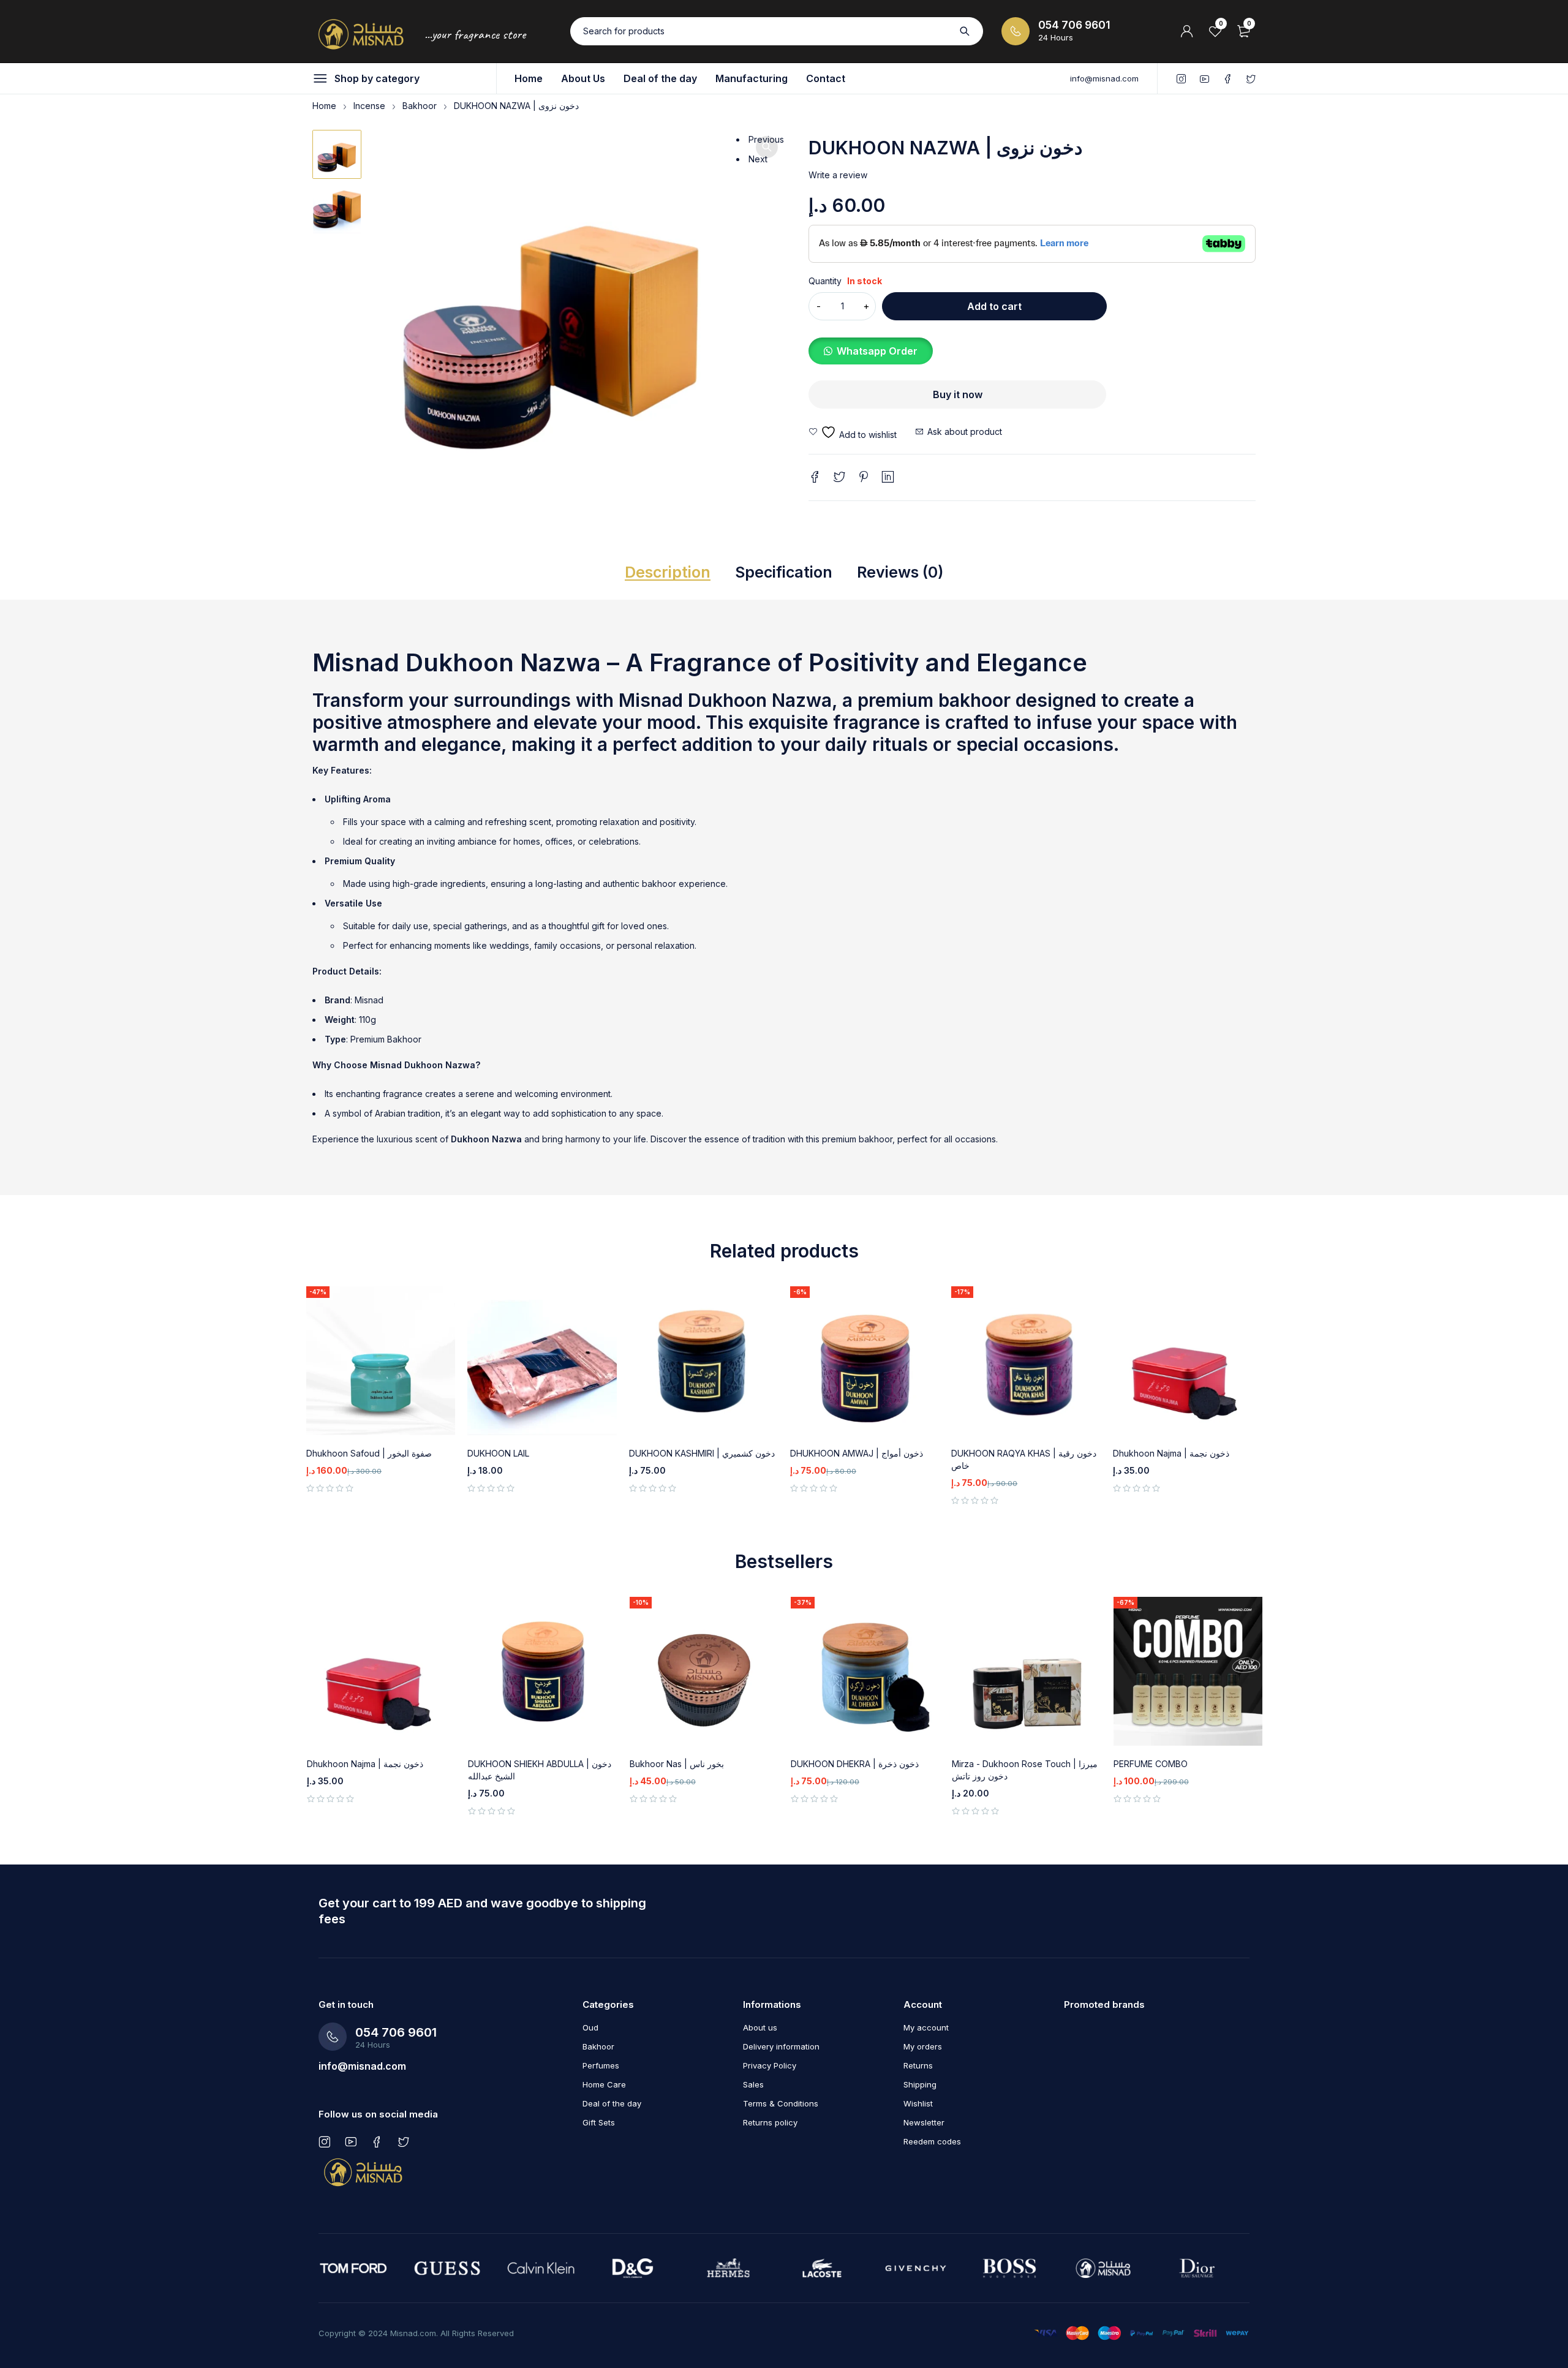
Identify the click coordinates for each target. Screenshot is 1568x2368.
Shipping (920, 2084)
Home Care (604, 2084)
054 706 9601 (1074, 25)
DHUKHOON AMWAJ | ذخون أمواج (857, 1453)
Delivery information (781, 2046)
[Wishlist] (853, 432)
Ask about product (965, 432)
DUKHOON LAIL (498, 1453)
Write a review (838, 175)
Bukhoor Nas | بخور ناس (677, 1764)
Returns (918, 2065)
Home (324, 106)
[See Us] (324, 2141)
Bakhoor (420, 106)
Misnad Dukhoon (406, 1065)
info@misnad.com (1104, 78)
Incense (369, 106)
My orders (923, 2046)
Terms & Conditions (781, 2103)
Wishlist (918, 2103)
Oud (590, 2027)
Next (758, 159)
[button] (767, 147)
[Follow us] (403, 2141)
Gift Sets (599, 2122)
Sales (753, 2084)
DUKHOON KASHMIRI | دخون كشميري (702, 1453)
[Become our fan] (377, 2141)
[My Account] (1187, 31)
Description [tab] (668, 572)
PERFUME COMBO (1151, 1764)
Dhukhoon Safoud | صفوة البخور (369, 1453)
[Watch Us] (351, 2141)
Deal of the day (612, 2103)
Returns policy (770, 2122)
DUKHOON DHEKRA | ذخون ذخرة (855, 1764)
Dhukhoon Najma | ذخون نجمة (1171, 1453)
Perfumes (601, 2065)
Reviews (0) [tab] (900, 572)
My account (926, 2027)
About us (760, 2027)
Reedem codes (932, 2141)
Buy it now (958, 394)
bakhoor (974, 700)
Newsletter (924, 2122)
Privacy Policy (770, 2065)
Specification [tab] (784, 572)
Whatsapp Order (877, 351)
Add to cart (994, 306)
